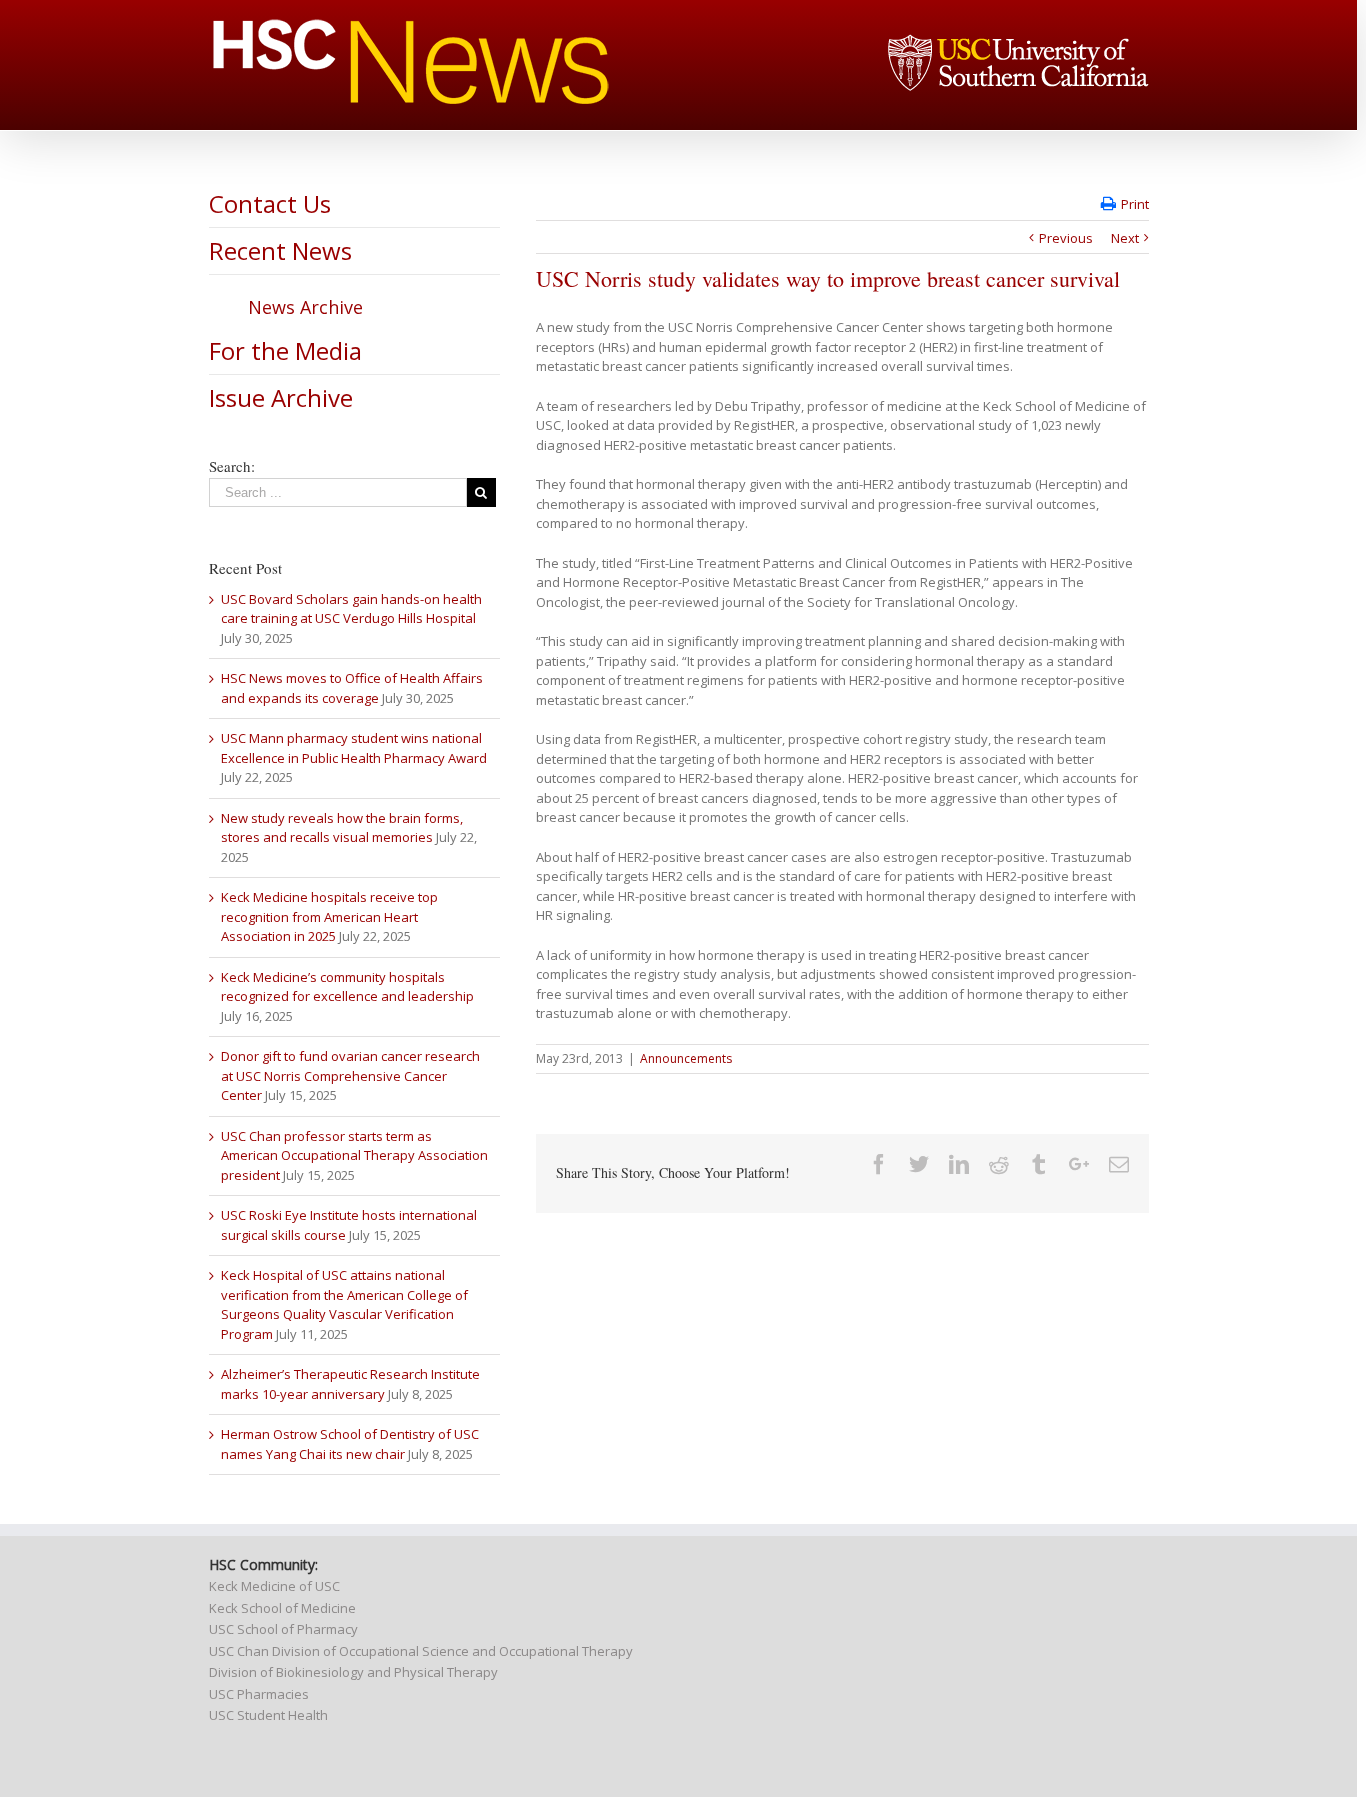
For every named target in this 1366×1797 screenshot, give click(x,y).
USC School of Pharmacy (283, 1629)
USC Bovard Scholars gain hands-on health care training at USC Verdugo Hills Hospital (351, 609)
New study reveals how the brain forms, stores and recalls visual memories (342, 828)
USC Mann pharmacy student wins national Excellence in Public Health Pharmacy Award (354, 748)
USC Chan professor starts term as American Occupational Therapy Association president (354, 1155)
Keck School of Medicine (282, 1608)
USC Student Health (268, 1715)
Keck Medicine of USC (274, 1586)
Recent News (280, 250)
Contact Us (270, 203)
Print (1135, 204)
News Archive (305, 307)
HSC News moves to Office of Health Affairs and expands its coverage (352, 688)
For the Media (285, 350)
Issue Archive (281, 397)
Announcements (686, 1058)
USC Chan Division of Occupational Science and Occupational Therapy (421, 1651)
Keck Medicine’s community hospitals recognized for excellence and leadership (347, 987)
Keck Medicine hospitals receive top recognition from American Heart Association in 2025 (329, 916)
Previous (1066, 238)
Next (1125, 238)
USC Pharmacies (259, 1694)
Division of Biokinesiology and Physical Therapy (353, 1672)
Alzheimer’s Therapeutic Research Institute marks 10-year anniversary (350, 1384)
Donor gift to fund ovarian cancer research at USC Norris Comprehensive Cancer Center (350, 1075)
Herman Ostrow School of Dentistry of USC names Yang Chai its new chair (350, 1444)
